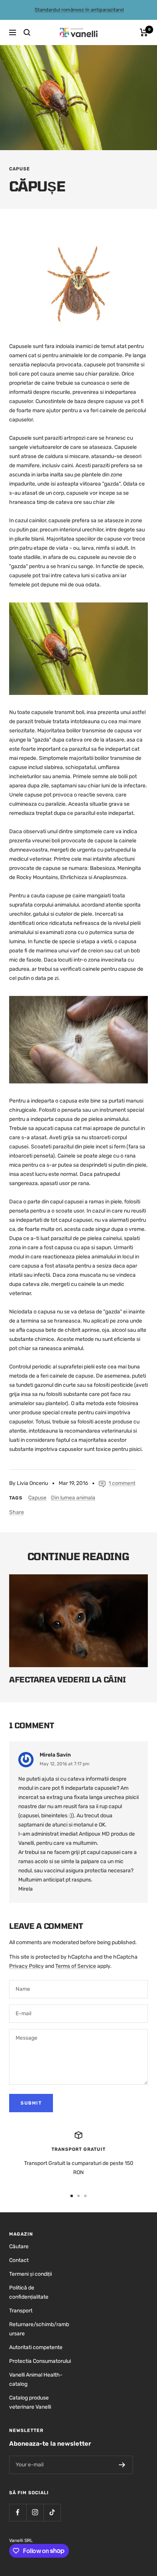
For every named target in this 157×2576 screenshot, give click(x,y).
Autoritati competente (36, 2347)
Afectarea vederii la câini (67, 1679)
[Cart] (144, 32)
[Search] (27, 32)
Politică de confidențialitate (29, 2292)
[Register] (122, 2465)
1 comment (122, 1483)
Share (17, 1512)
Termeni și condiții (30, 2274)
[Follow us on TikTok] (52, 2512)
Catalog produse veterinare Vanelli (30, 2402)
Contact (19, 2260)
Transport (21, 2311)
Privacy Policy (26, 1966)
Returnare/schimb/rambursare (39, 2329)
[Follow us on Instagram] (35, 2512)
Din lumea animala (73, 1498)
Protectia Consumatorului (40, 2361)
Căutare (19, 2247)
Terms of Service (76, 1966)
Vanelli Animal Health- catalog (36, 2379)
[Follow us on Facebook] (18, 2512)
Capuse (20, 169)
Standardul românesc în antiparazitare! (79, 10)
